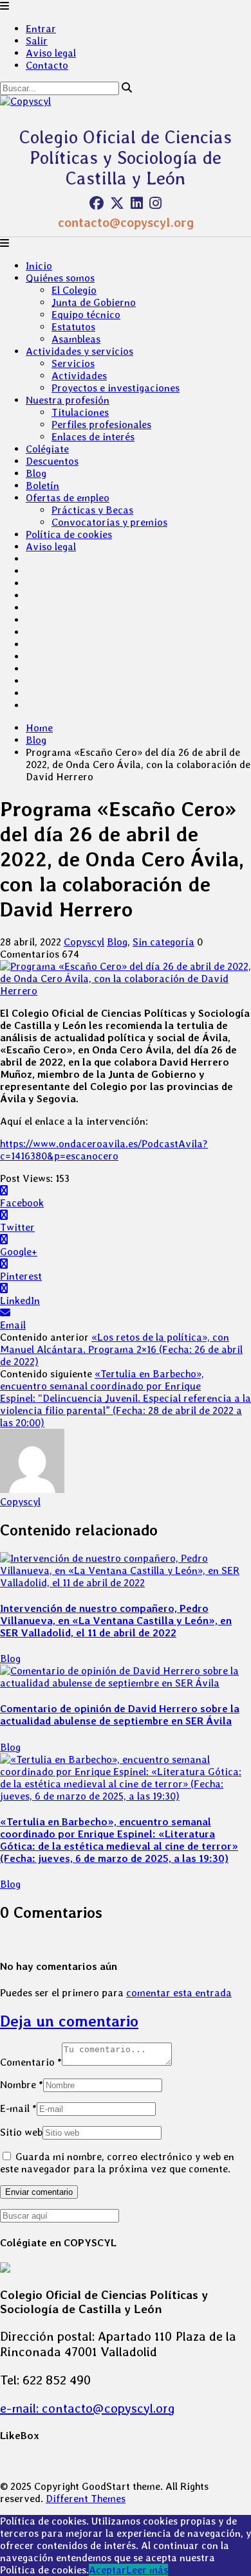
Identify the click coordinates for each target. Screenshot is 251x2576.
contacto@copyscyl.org (126, 222)
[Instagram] (155, 203)
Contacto (47, 65)
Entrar (41, 29)
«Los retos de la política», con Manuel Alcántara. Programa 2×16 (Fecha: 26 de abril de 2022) (121, 1349)
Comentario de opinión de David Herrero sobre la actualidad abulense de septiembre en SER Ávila (120, 1715)
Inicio (39, 266)
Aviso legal (51, 53)
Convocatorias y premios (109, 522)
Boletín (42, 486)
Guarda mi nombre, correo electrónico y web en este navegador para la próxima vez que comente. (117, 2163)
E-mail (18, 2108)
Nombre (22, 2085)
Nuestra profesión (68, 400)
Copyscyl (84, 942)
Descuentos (52, 461)
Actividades (79, 376)
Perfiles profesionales (101, 425)
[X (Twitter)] (117, 203)
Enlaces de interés (93, 437)
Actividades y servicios (79, 351)
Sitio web (21, 2132)
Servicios (73, 363)
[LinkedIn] (137, 203)
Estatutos (73, 327)
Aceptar (107, 2570)
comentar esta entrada (179, 1993)
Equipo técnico (86, 315)
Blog (36, 473)
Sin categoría (163, 942)
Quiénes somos (60, 278)
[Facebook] (97, 203)
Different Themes (86, 2499)
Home (39, 728)
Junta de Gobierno (94, 302)
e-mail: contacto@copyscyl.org (88, 2408)
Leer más (147, 2570)
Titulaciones (80, 412)
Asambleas (76, 339)
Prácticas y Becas (92, 510)
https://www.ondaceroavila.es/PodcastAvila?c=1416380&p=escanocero (104, 1150)
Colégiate (47, 449)
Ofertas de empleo (68, 498)
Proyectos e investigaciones (116, 388)
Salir (37, 41)
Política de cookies (69, 534)
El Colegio (74, 290)
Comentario (31, 2062)
